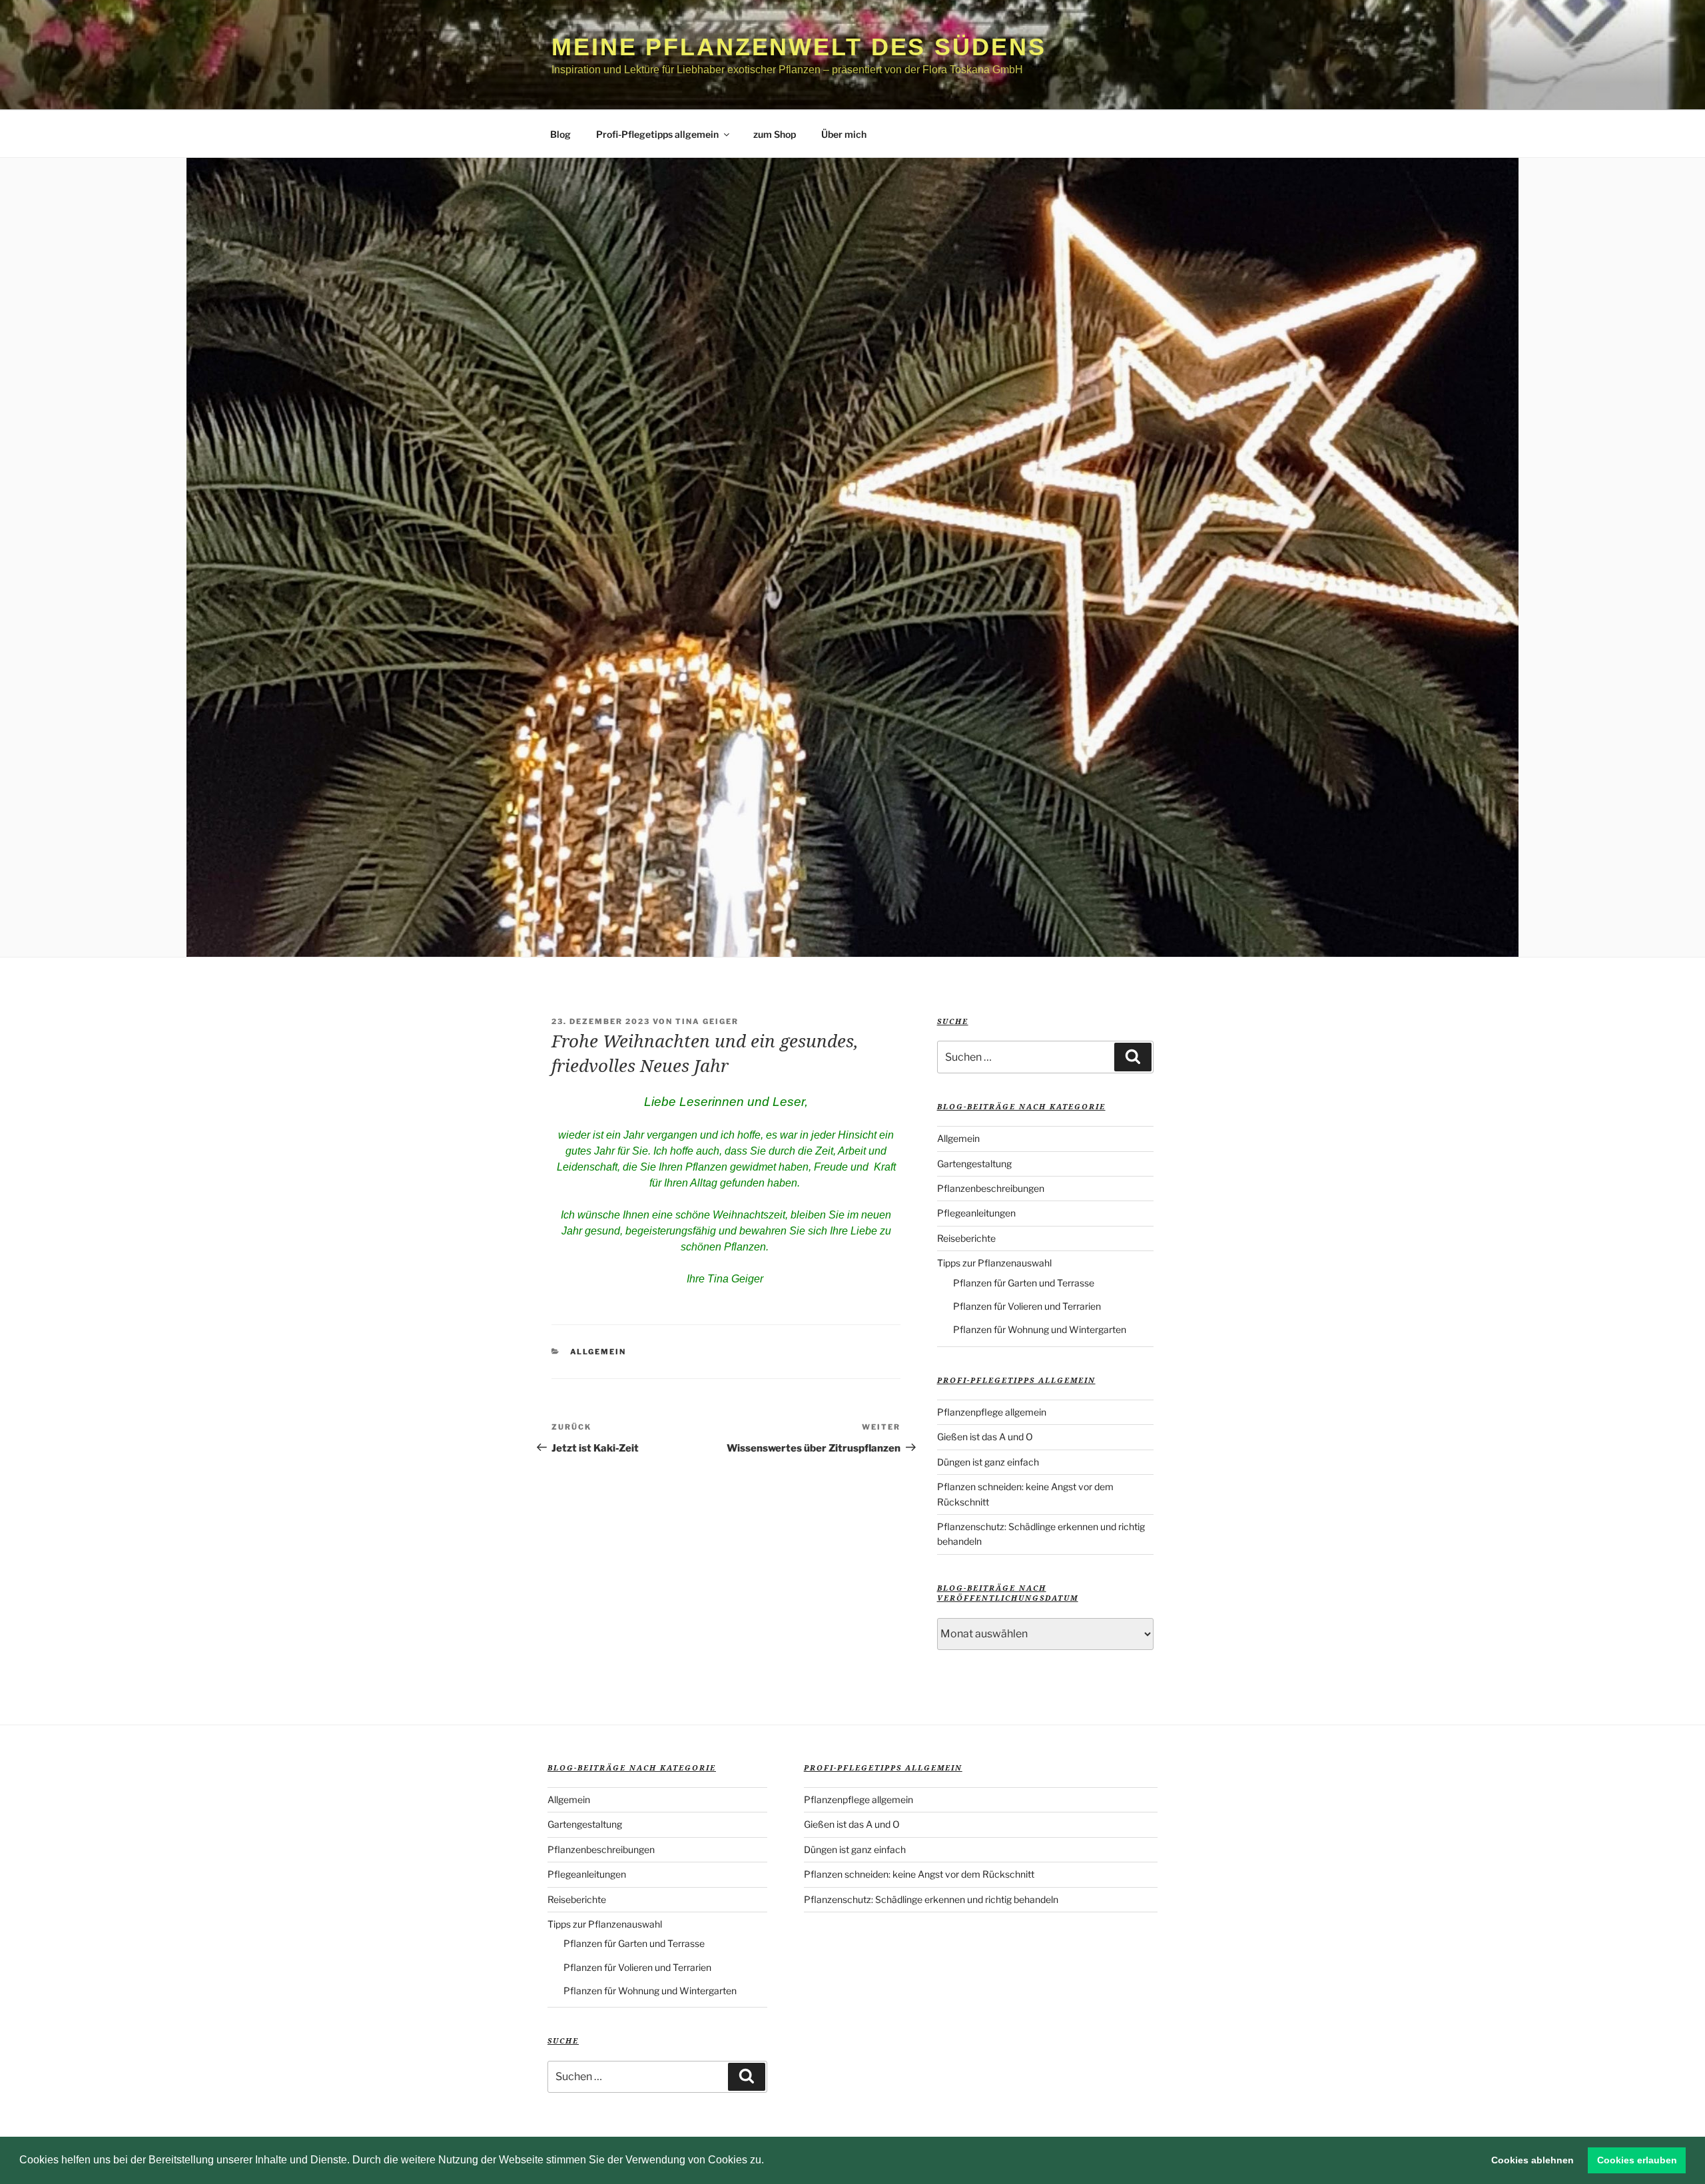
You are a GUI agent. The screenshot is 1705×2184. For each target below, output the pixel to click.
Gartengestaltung (974, 1164)
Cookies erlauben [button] (1637, 2160)
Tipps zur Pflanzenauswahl (994, 1263)
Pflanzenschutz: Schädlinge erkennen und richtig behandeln (931, 1899)
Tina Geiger (707, 1021)
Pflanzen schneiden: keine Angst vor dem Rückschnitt (919, 1874)
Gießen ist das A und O (985, 1437)
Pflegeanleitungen (976, 1213)
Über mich (844, 134)
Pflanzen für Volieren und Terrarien (1027, 1306)
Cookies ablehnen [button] (1533, 2160)
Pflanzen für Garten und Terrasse (1024, 1283)
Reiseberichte (966, 1238)
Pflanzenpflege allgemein (992, 1412)
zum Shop (775, 134)
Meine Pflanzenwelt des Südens (799, 47)
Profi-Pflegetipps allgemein (657, 134)
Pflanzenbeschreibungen (991, 1188)
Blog (560, 134)
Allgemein (598, 1352)
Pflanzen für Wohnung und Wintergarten (1040, 1329)
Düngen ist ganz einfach (988, 1462)
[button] (769, 2161)
